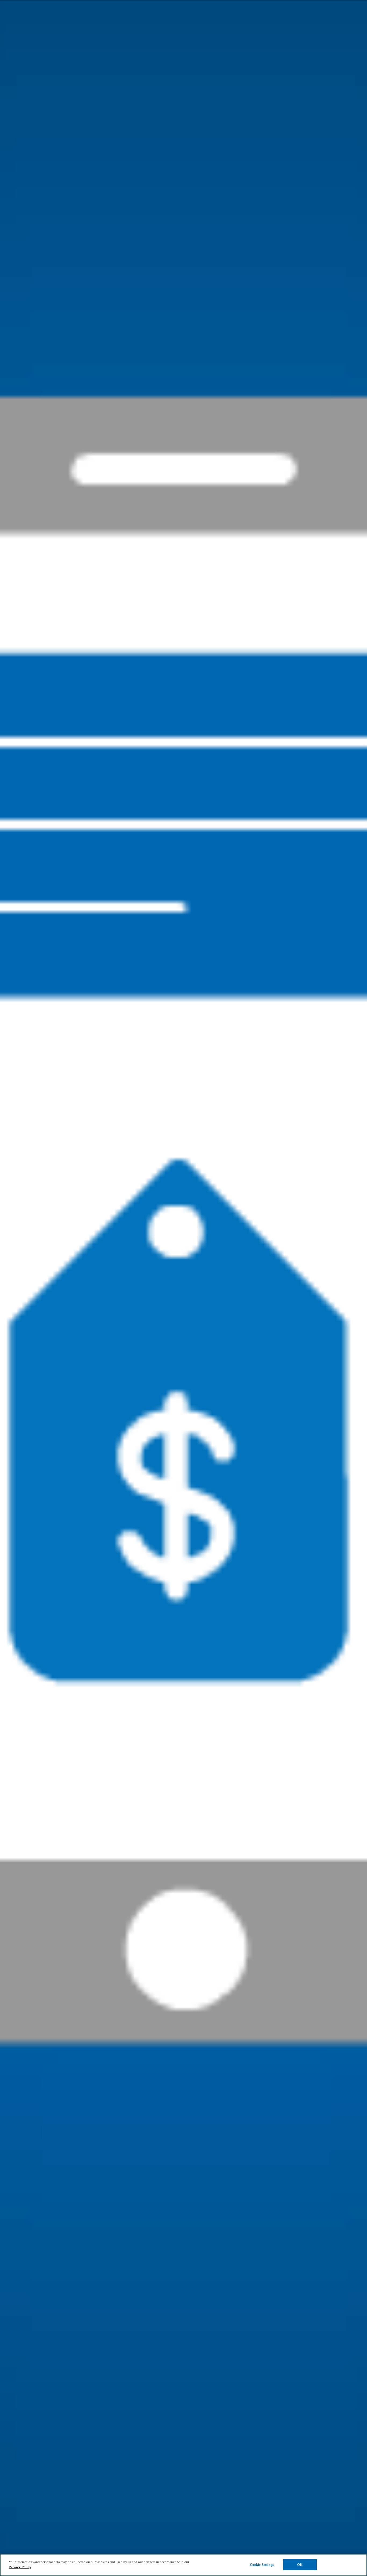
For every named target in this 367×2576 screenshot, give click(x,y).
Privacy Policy (20, 2567)
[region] (183, 2565)
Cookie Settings (262, 2565)
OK (300, 2565)
